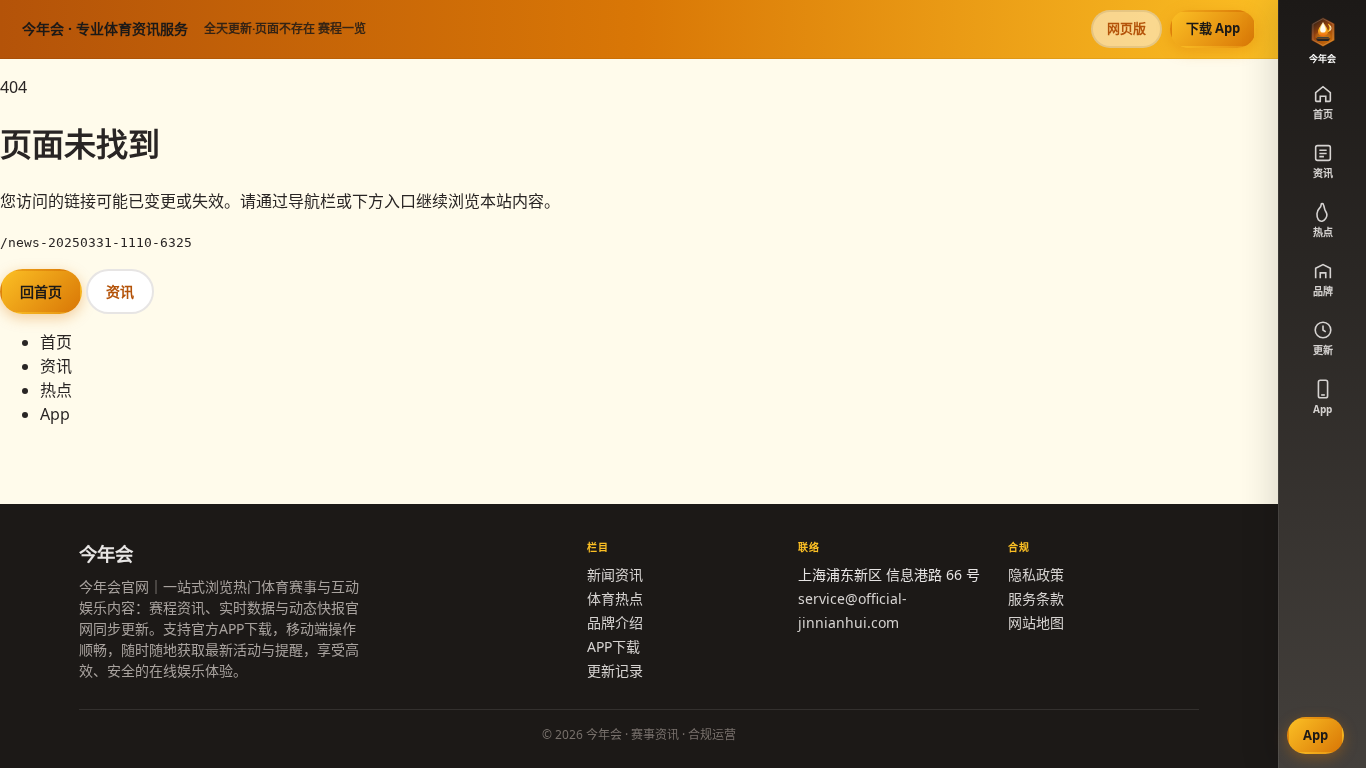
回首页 (41, 291)
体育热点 (615, 598)
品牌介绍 (615, 622)
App (55, 414)
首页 (56, 342)
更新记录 (615, 670)
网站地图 (1036, 622)
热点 (56, 390)
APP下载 (613, 646)
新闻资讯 (615, 574)
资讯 (120, 291)
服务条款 (1036, 598)
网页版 (1126, 28)
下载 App (1213, 28)
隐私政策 (1036, 574)
